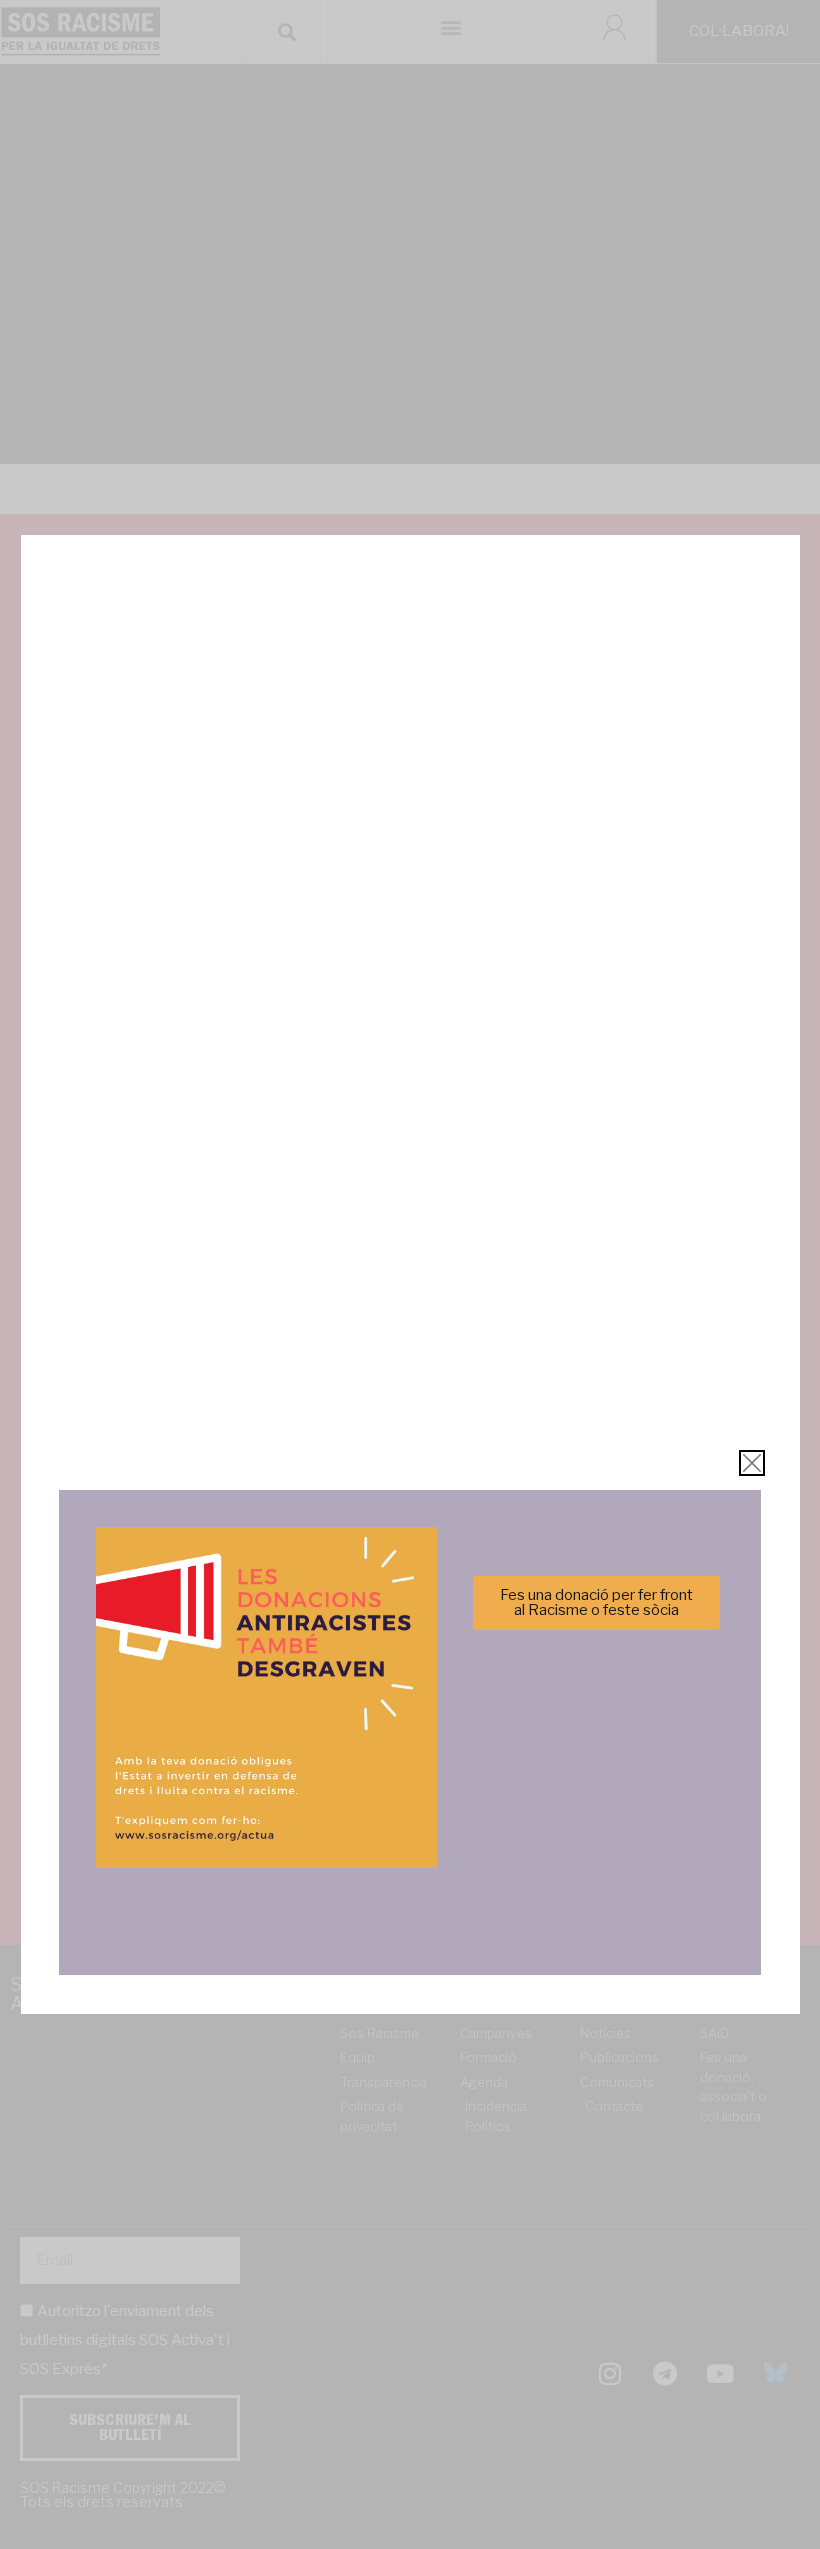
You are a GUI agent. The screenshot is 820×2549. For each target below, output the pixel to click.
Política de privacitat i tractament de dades (463, 1390)
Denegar (410, 1342)
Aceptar (211, 1342)
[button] (693, 1165)
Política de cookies (274, 1390)
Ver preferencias (608, 1342)
